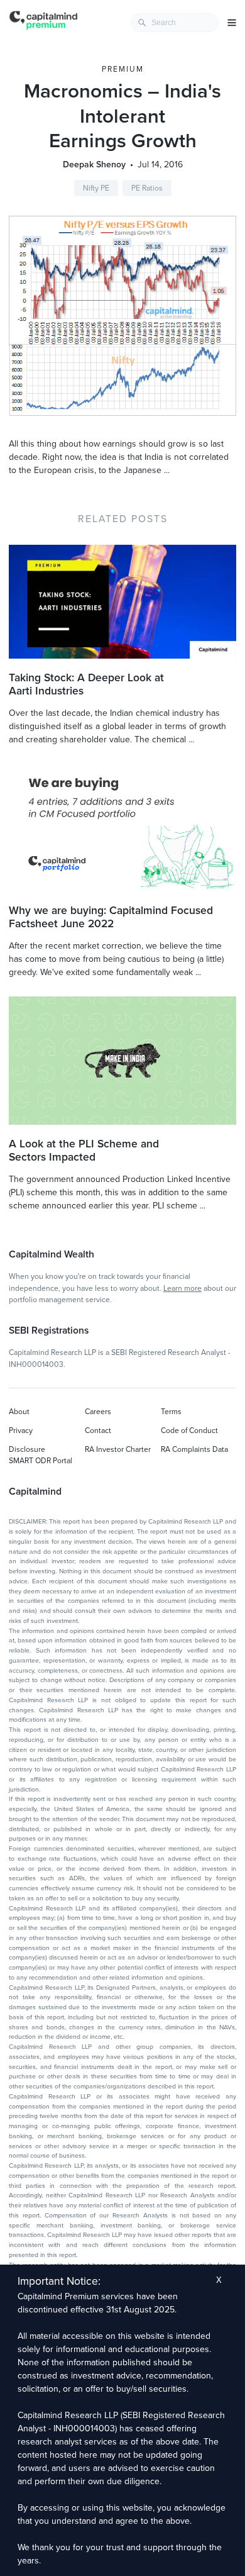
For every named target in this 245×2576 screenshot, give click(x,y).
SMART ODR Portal (41, 1461)
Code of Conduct (189, 1430)
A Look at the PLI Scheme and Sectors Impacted (84, 1151)
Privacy (21, 1430)
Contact (98, 1430)
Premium (123, 69)
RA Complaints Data (194, 1449)
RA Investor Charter (118, 1449)
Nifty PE (96, 188)
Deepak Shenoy (94, 164)
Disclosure (27, 1449)
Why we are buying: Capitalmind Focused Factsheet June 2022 (111, 917)
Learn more (182, 1288)
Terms (171, 1412)
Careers (98, 1412)
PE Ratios (147, 188)
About (19, 1412)
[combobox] (175, 23)
